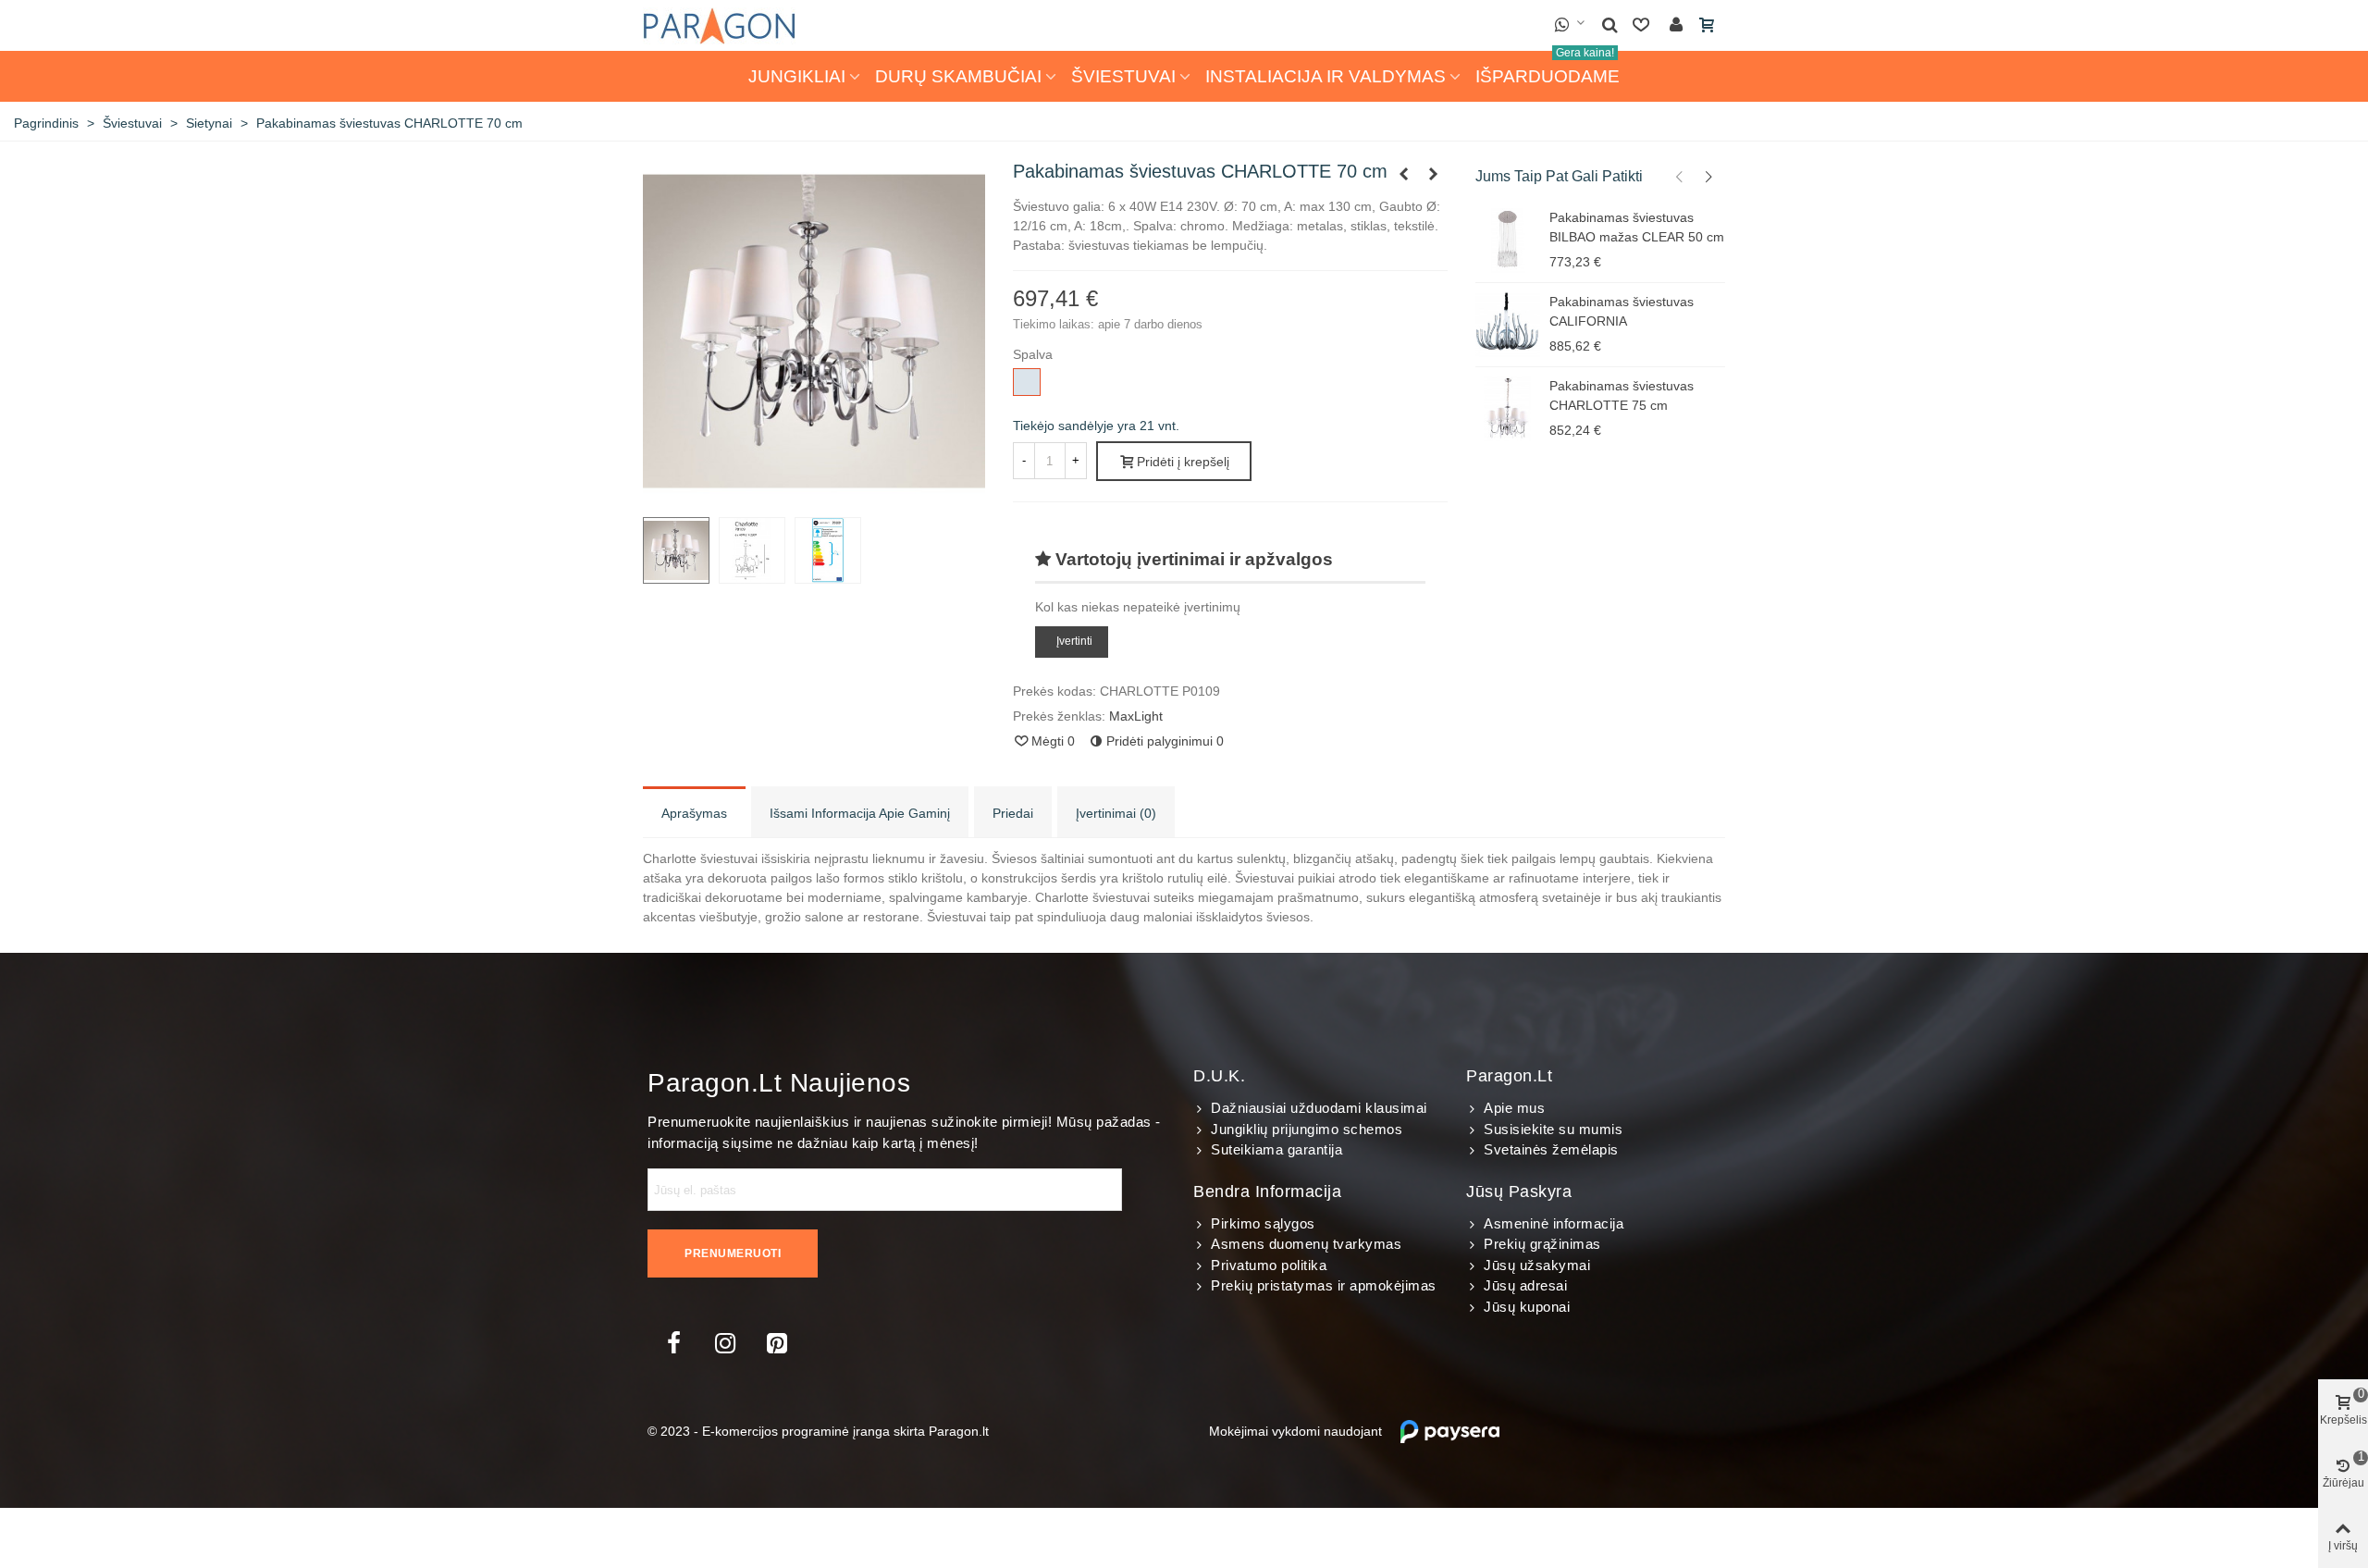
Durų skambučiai (958, 76)
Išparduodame (1548, 68)
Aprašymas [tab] (694, 813)
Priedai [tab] (1013, 813)
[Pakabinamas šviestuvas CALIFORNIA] (1508, 325)
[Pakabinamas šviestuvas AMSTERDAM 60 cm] (1404, 174)
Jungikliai (797, 76)
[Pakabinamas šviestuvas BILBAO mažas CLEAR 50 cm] (1508, 241)
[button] (1680, 177)
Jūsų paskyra (1519, 1191)
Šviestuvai (1123, 76)
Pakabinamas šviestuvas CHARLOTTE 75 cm (1622, 395)
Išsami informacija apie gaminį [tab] (860, 813)
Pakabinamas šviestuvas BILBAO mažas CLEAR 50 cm (1637, 227)
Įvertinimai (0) (1116, 813)
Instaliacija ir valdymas (1326, 76)
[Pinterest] (777, 1343)
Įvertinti (1074, 641)
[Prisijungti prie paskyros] (1676, 25)
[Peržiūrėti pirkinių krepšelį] (1708, 26)
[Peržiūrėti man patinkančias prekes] (1643, 25)
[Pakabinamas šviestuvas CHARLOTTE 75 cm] (1434, 174)
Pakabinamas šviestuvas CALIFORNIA (1622, 311)
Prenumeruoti (733, 1253)
